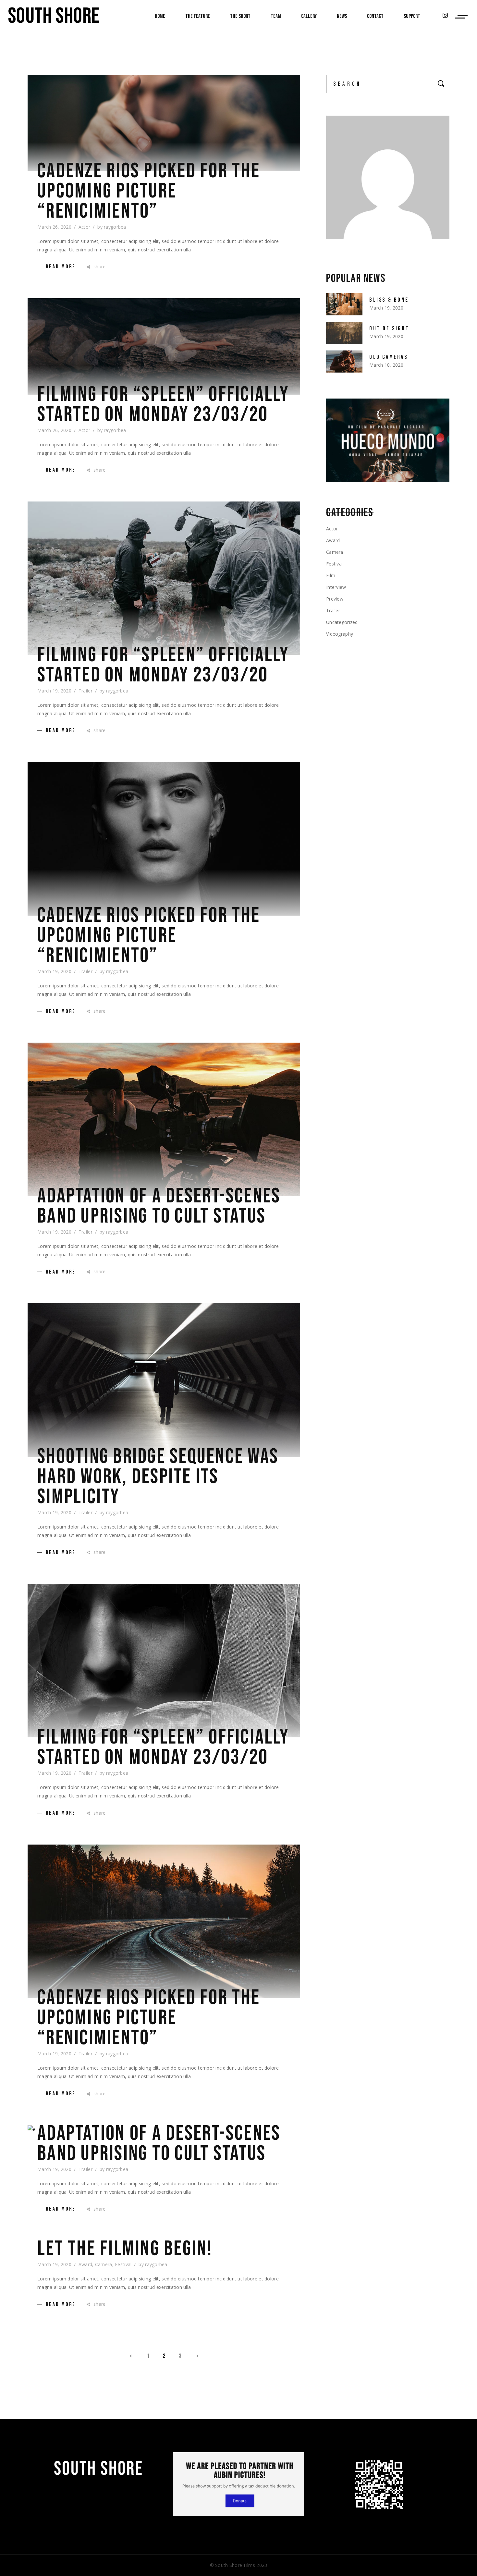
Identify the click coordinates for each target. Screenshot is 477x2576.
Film (331, 575)
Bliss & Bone (389, 300)
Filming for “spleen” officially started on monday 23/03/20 (163, 405)
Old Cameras (389, 357)
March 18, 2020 (386, 365)
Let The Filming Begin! (125, 2249)
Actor (84, 227)
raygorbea (115, 227)
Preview (335, 599)
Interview (336, 587)
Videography (340, 634)
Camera (104, 2264)
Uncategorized (342, 622)
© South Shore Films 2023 (239, 2565)
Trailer (86, 691)
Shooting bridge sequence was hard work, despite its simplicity (158, 1477)
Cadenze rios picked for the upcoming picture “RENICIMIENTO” (149, 191)
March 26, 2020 (54, 227)
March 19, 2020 (54, 691)
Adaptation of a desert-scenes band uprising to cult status (159, 1206)
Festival (123, 2264)
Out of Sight (389, 329)
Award (85, 2264)
